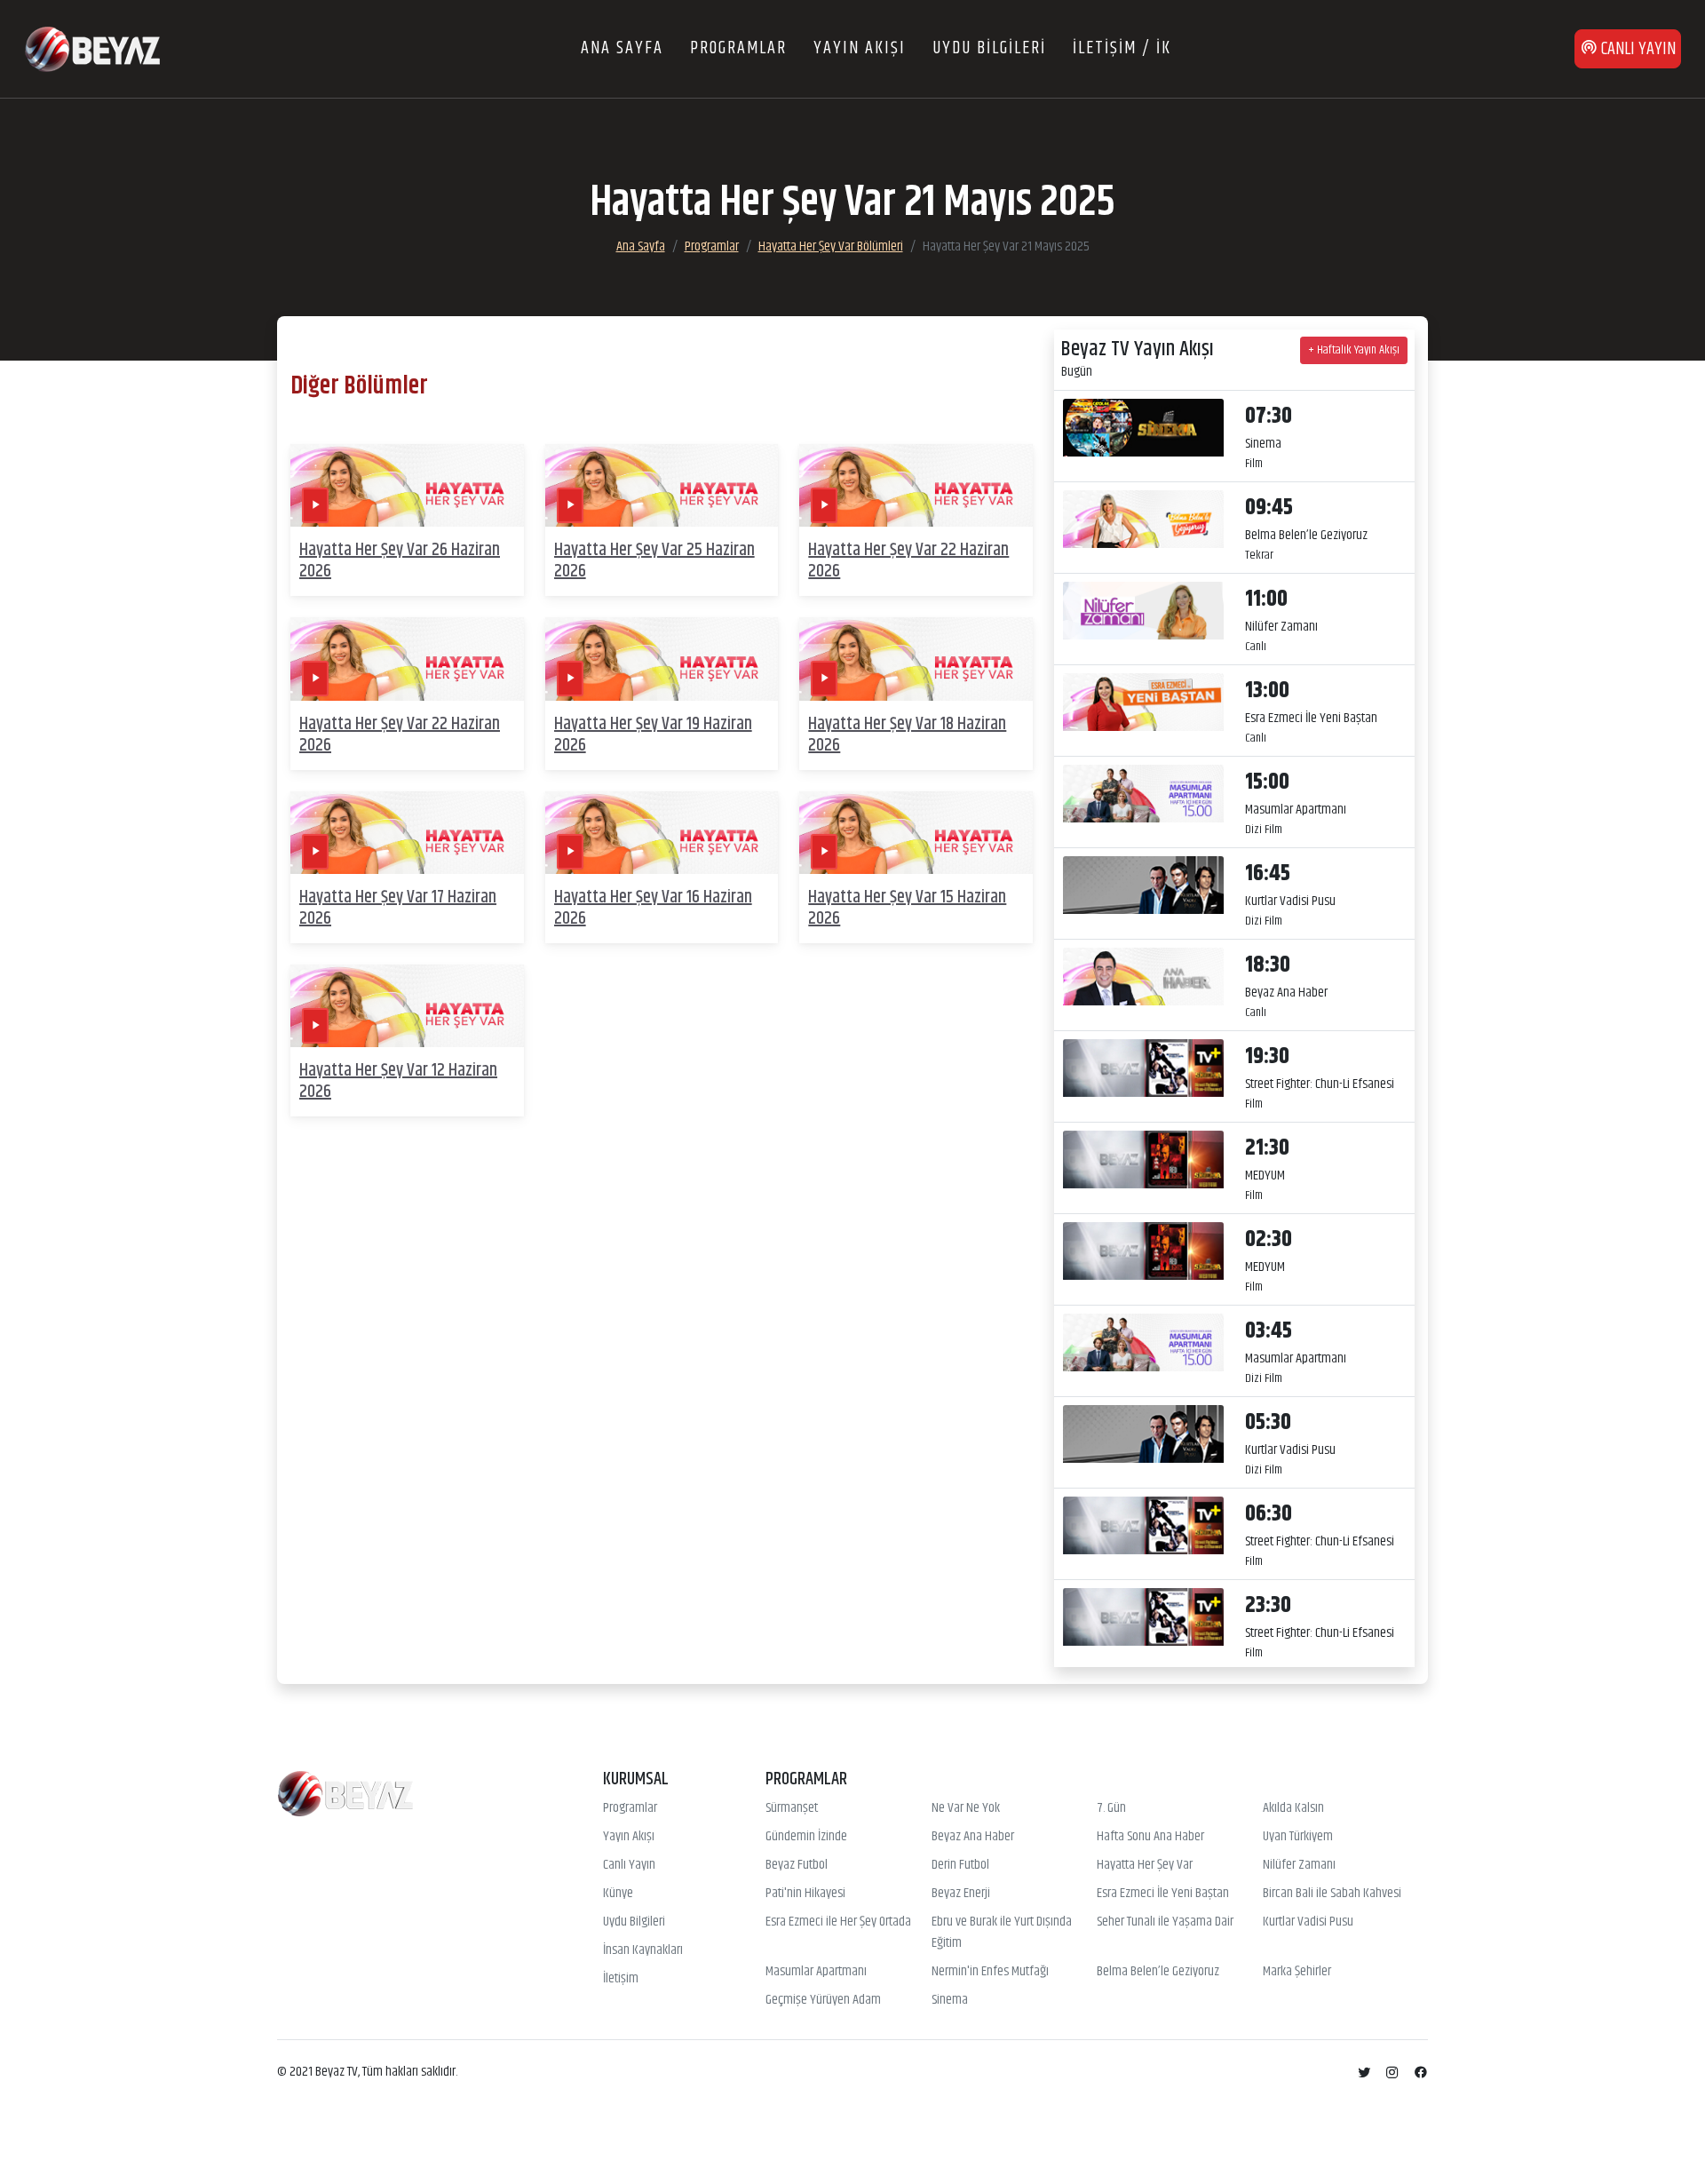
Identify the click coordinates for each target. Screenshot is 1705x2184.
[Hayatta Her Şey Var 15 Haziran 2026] (916, 833)
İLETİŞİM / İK (1122, 48)
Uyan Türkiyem (1298, 1837)
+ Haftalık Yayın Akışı (1354, 350)
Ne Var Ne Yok (966, 1808)
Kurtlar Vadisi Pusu (1308, 1922)
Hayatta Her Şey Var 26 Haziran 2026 (400, 561)
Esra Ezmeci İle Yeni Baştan (1163, 1894)
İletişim (621, 1979)
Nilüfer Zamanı (1299, 1865)
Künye (618, 1894)
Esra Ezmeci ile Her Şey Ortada (838, 1922)
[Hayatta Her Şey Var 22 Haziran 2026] (916, 485)
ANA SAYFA (622, 48)
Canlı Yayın (629, 1865)
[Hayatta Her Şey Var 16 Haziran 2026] (662, 833)
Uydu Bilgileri (634, 1922)
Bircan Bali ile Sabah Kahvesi (1332, 1894)
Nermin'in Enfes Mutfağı (990, 1972)
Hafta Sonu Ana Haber (1150, 1837)
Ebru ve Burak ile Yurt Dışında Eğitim (1002, 1933)
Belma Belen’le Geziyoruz (1158, 1972)
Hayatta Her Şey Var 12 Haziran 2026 (398, 1081)
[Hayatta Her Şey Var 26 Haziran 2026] (407, 485)
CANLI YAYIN (1637, 49)
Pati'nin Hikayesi (805, 1894)
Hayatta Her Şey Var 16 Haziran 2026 (653, 908)
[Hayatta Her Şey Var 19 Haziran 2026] (662, 659)
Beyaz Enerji (961, 1894)
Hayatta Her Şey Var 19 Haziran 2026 (653, 735)
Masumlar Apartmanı (816, 1972)
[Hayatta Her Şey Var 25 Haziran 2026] (662, 485)
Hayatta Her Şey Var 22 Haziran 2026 (908, 561)
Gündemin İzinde (806, 1837)
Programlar (712, 246)
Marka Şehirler (1297, 1972)
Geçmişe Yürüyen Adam (823, 2000)
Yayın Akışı (629, 1837)
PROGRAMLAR (738, 48)
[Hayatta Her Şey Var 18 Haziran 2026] (916, 659)
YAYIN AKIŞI (860, 48)
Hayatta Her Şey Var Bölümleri (831, 246)
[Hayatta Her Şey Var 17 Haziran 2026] (407, 833)
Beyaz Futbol (797, 1865)
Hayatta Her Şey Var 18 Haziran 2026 (907, 735)
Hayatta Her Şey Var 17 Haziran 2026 (398, 908)
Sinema (950, 2000)
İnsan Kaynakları (643, 1950)
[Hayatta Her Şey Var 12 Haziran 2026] (407, 1006)
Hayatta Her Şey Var (1145, 1865)
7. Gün (1111, 1808)
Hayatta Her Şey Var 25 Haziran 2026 (654, 561)
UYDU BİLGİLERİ (989, 48)
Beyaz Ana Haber (973, 1837)
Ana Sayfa (641, 246)
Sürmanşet (792, 1808)
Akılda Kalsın (1293, 1808)
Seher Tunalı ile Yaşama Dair (1165, 1922)
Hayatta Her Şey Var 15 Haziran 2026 (907, 908)
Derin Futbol (960, 1865)
